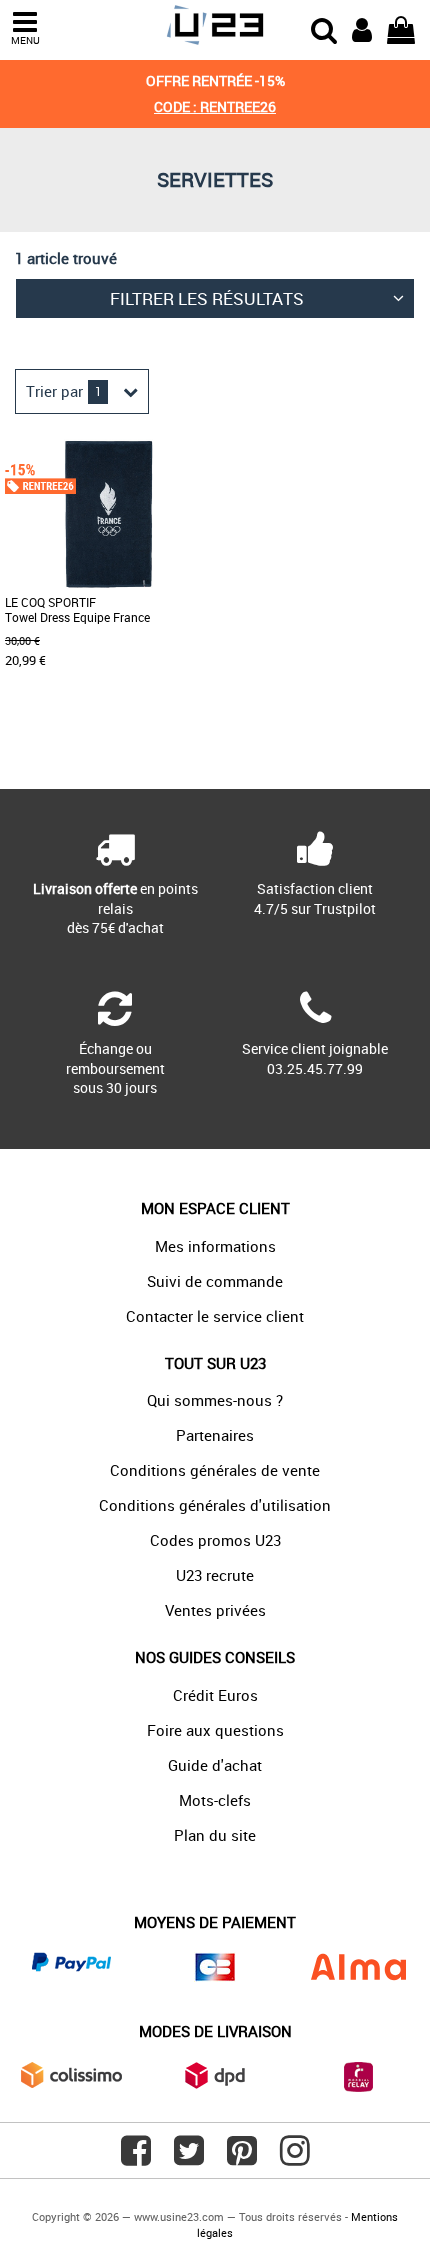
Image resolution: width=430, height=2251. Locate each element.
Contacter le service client (215, 1316)
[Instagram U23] (295, 2158)
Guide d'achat (215, 1765)
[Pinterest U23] (242, 2158)
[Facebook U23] (136, 2158)
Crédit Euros (215, 1695)
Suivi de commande (215, 1281)
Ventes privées (215, 1610)
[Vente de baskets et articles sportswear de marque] (214, 25)
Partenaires (215, 1435)
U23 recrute (215, 1575)
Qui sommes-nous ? (215, 1400)
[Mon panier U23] (401, 28)
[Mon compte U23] (362, 28)
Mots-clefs (215, 1800)
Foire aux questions (215, 1730)
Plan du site (215, 1835)
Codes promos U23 (215, 1540)
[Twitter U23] (189, 2158)
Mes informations (215, 1246)
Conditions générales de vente (215, 1470)
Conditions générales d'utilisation (215, 1505)
